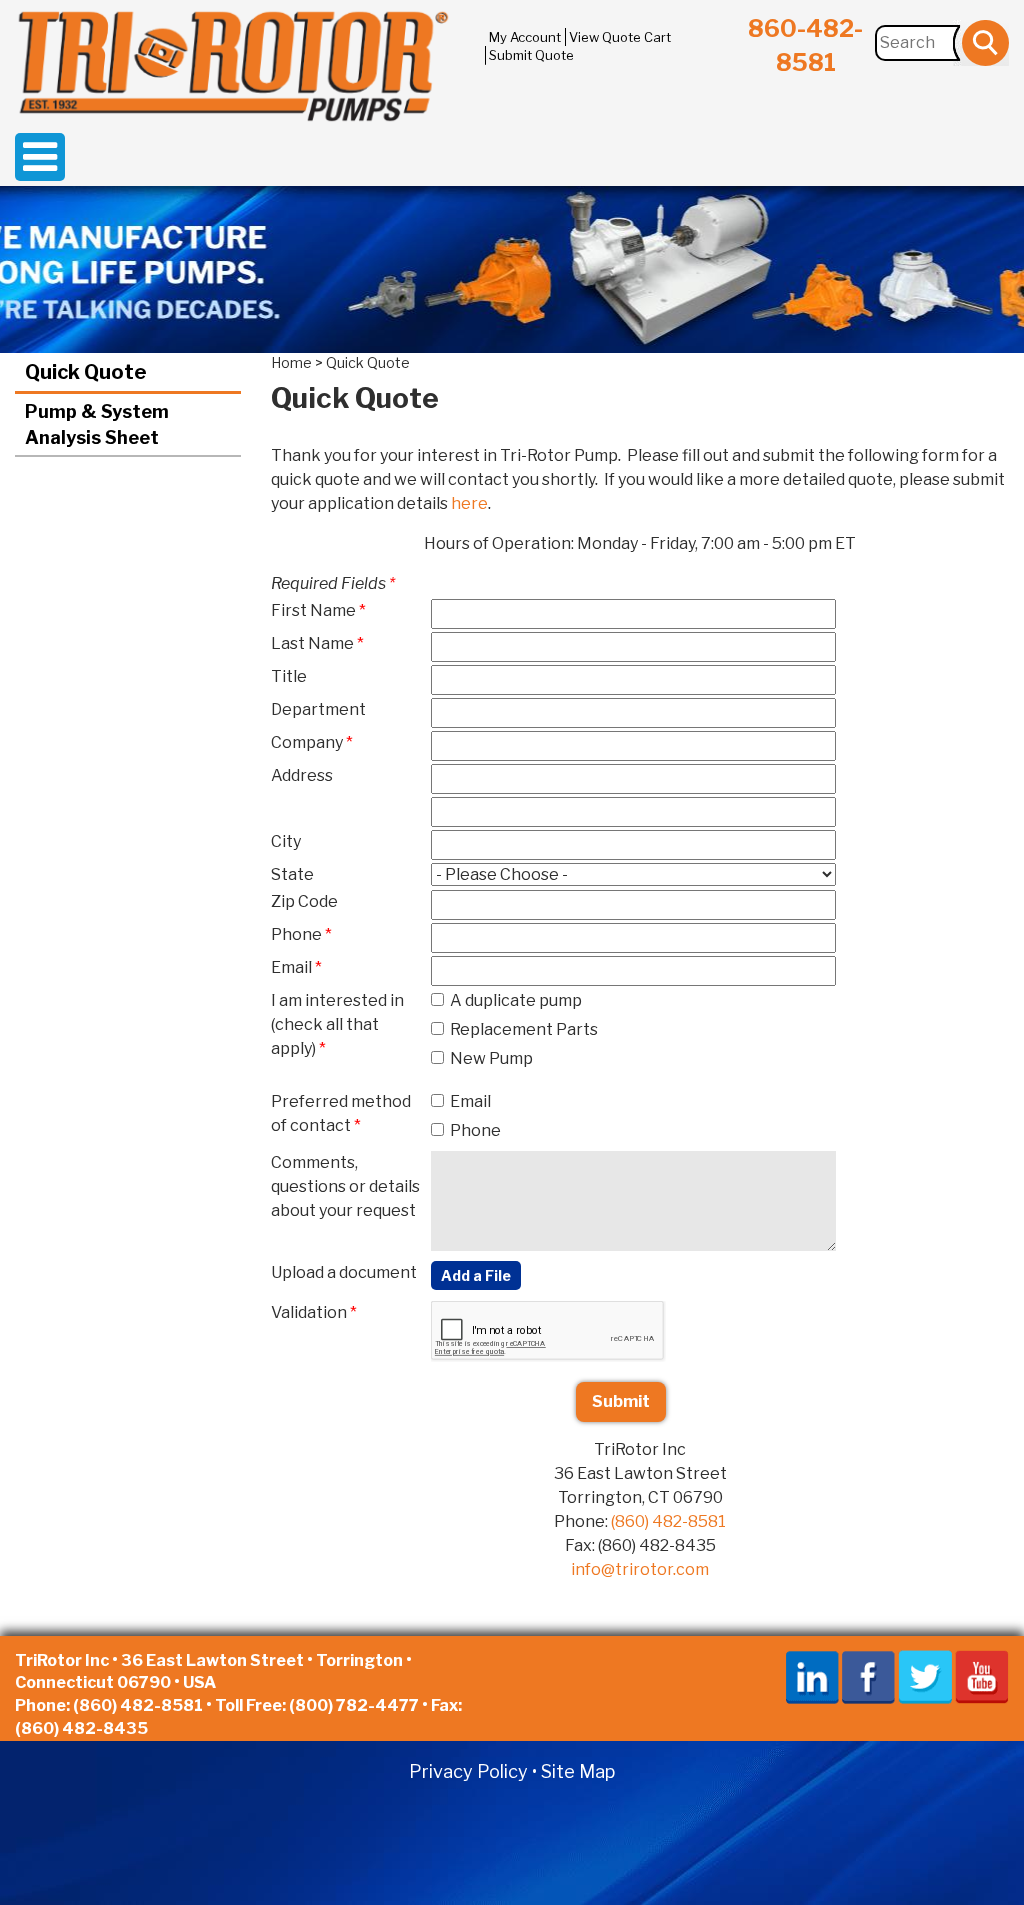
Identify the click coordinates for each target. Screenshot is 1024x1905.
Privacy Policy (468, 1771)
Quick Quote (86, 372)
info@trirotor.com (640, 1569)
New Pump (491, 1058)
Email (470, 1101)
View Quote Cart (620, 37)
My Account (525, 37)
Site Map (578, 1771)
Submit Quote (531, 55)
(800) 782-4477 (354, 1705)
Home (291, 362)
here (469, 503)
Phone (475, 1130)
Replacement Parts (524, 1029)
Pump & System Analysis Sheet (97, 424)
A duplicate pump (516, 1000)
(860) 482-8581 (668, 1521)
